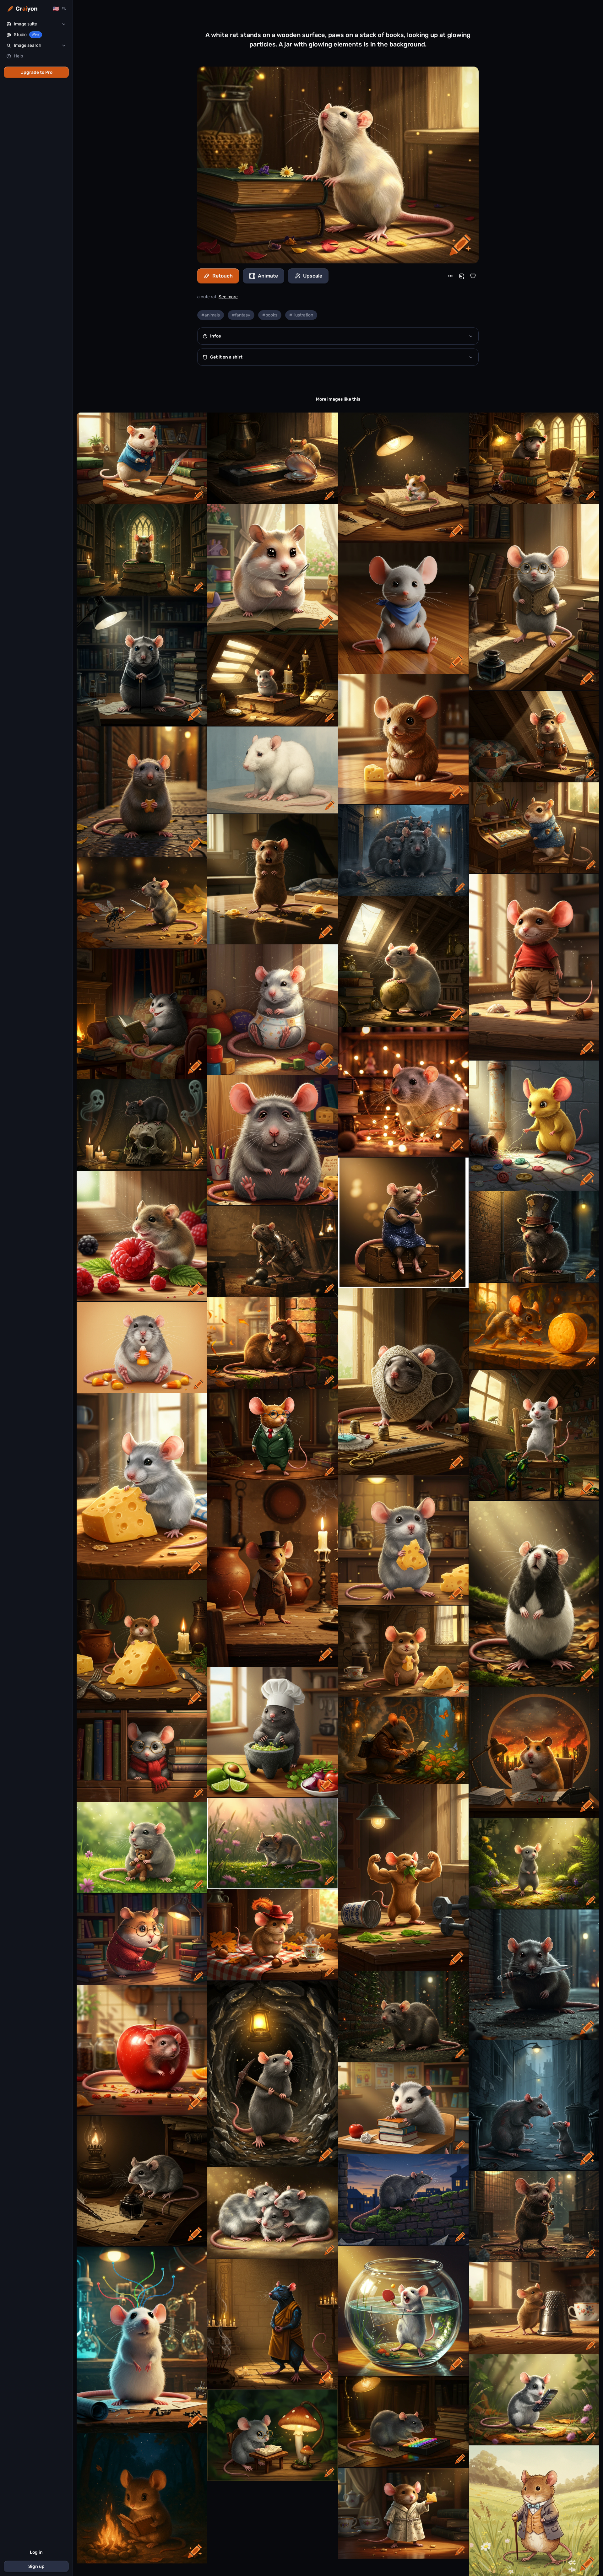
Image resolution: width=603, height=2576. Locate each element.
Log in (36, 2552)
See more (228, 297)
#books (270, 315)
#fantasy (241, 315)
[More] (450, 276)
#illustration (301, 315)
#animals (211, 315)
